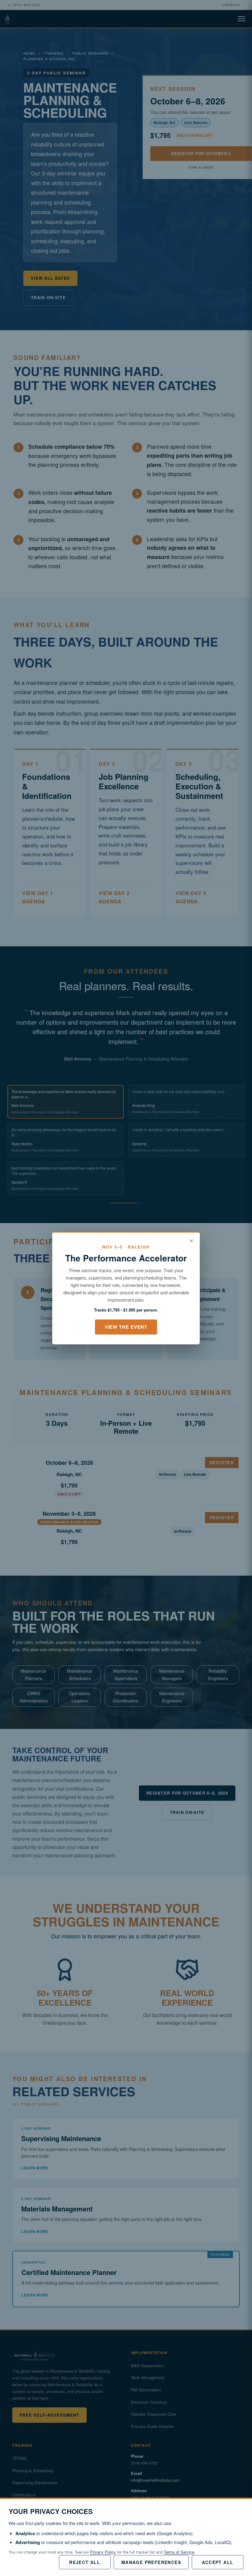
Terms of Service (179, 2552)
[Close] (191, 1241)
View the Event (126, 1327)
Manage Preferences (151, 2562)
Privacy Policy (103, 2552)
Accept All (218, 2562)
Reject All (85, 2562)
